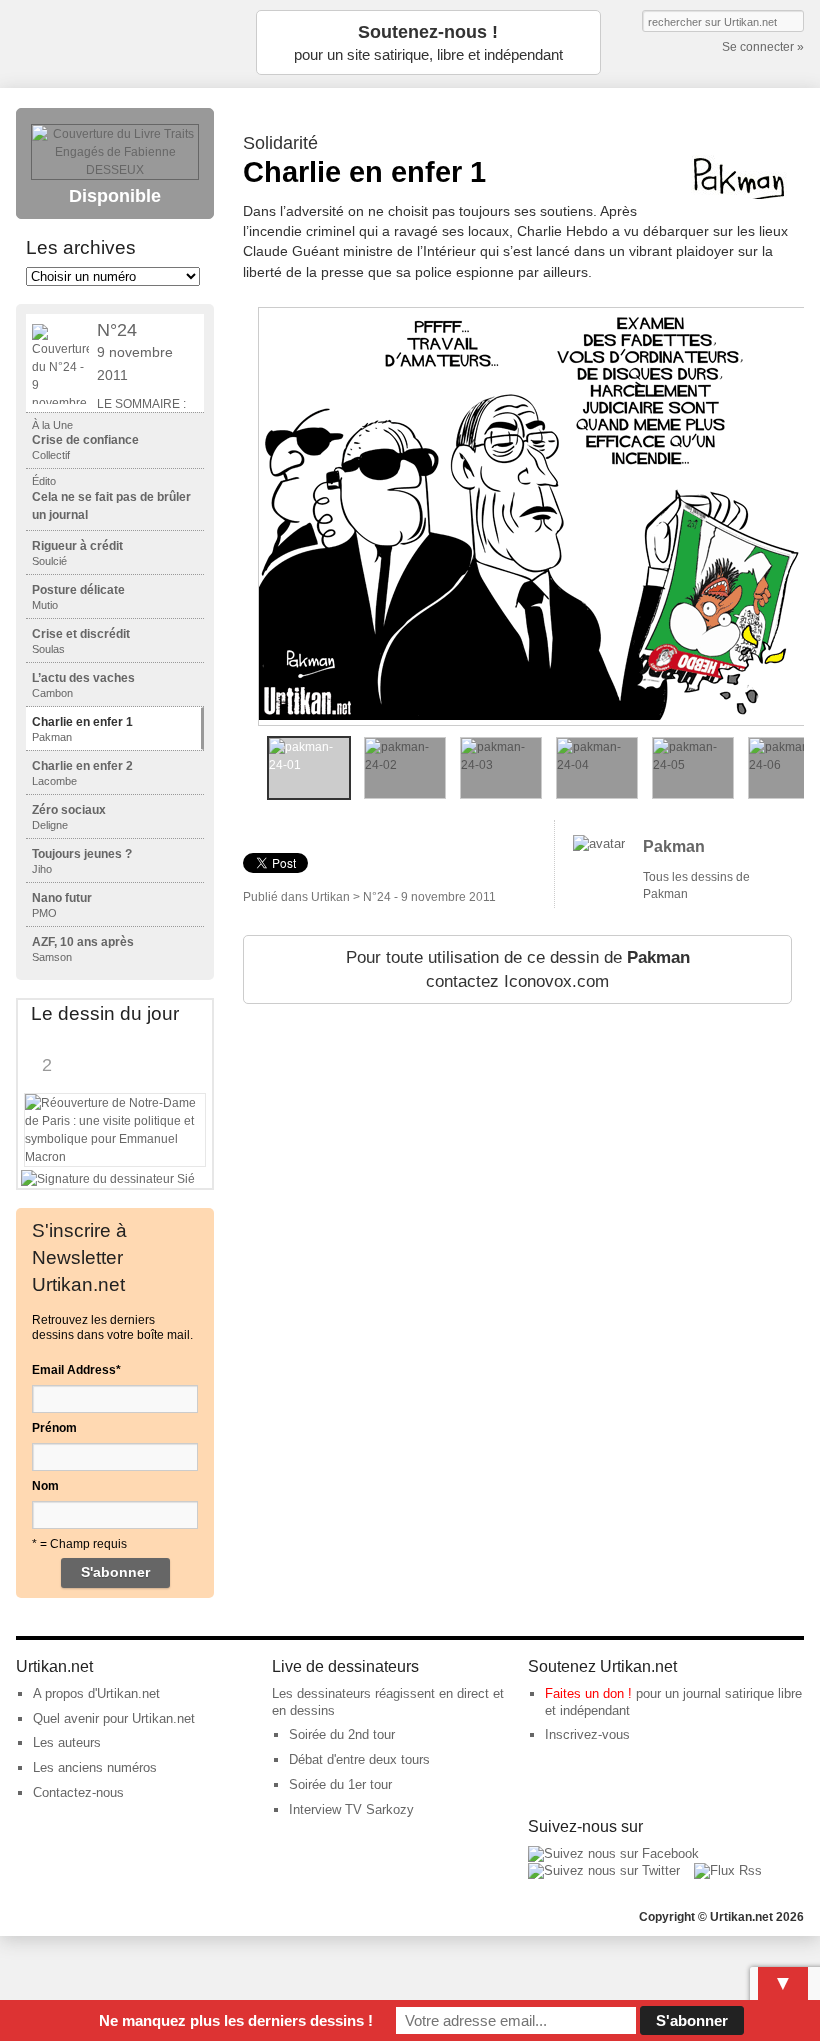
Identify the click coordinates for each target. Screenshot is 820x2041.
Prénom (54, 1428)
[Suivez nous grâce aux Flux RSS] (728, 1870)
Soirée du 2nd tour (342, 1734)
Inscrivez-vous (587, 1734)
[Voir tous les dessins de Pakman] (599, 843)
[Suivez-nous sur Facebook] (613, 1853)
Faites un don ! (588, 1693)
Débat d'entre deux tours (359, 1759)
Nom (45, 1486)
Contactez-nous (78, 1792)
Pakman (674, 846)
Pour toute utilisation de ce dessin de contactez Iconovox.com (518, 969)
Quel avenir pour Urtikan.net (114, 1718)
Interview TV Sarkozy (351, 1809)
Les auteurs (67, 1742)
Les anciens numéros (95, 1767)
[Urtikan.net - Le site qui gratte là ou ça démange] (116, 42)
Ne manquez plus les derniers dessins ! (236, 2020)
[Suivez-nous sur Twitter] (604, 1870)
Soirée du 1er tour (340, 1784)
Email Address (76, 1370)
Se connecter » (763, 47)
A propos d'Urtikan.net (96, 1693)
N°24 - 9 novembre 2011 (429, 897)
